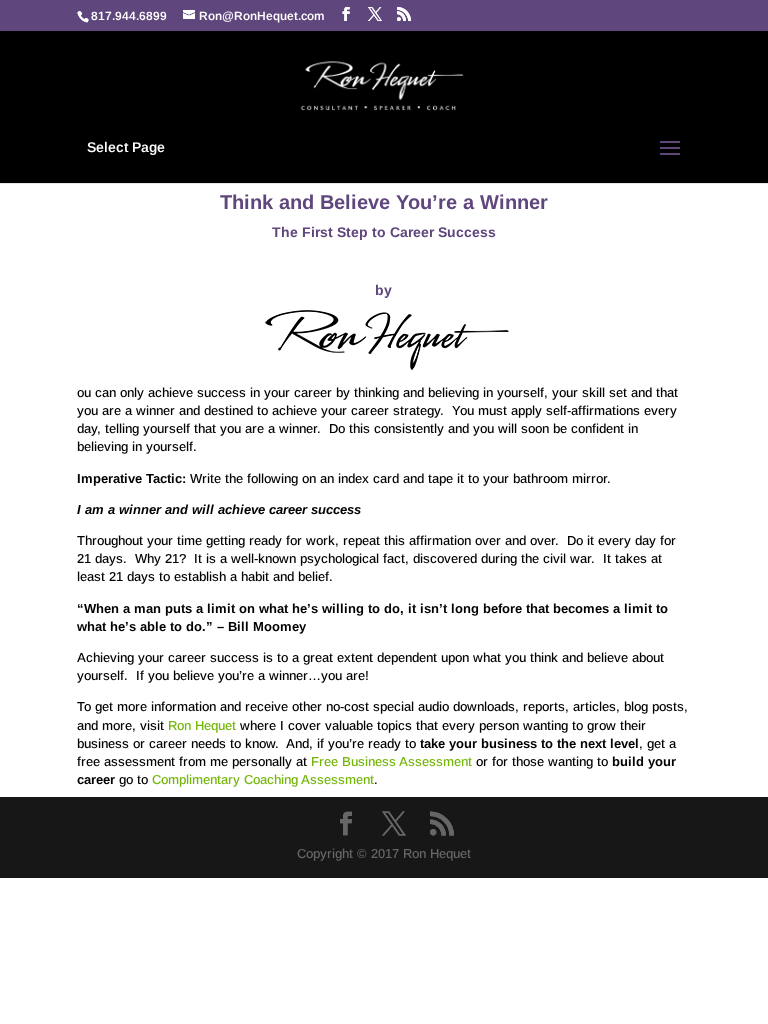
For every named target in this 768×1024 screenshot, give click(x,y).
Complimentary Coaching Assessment (263, 779)
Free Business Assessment (391, 761)
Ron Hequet (202, 725)
